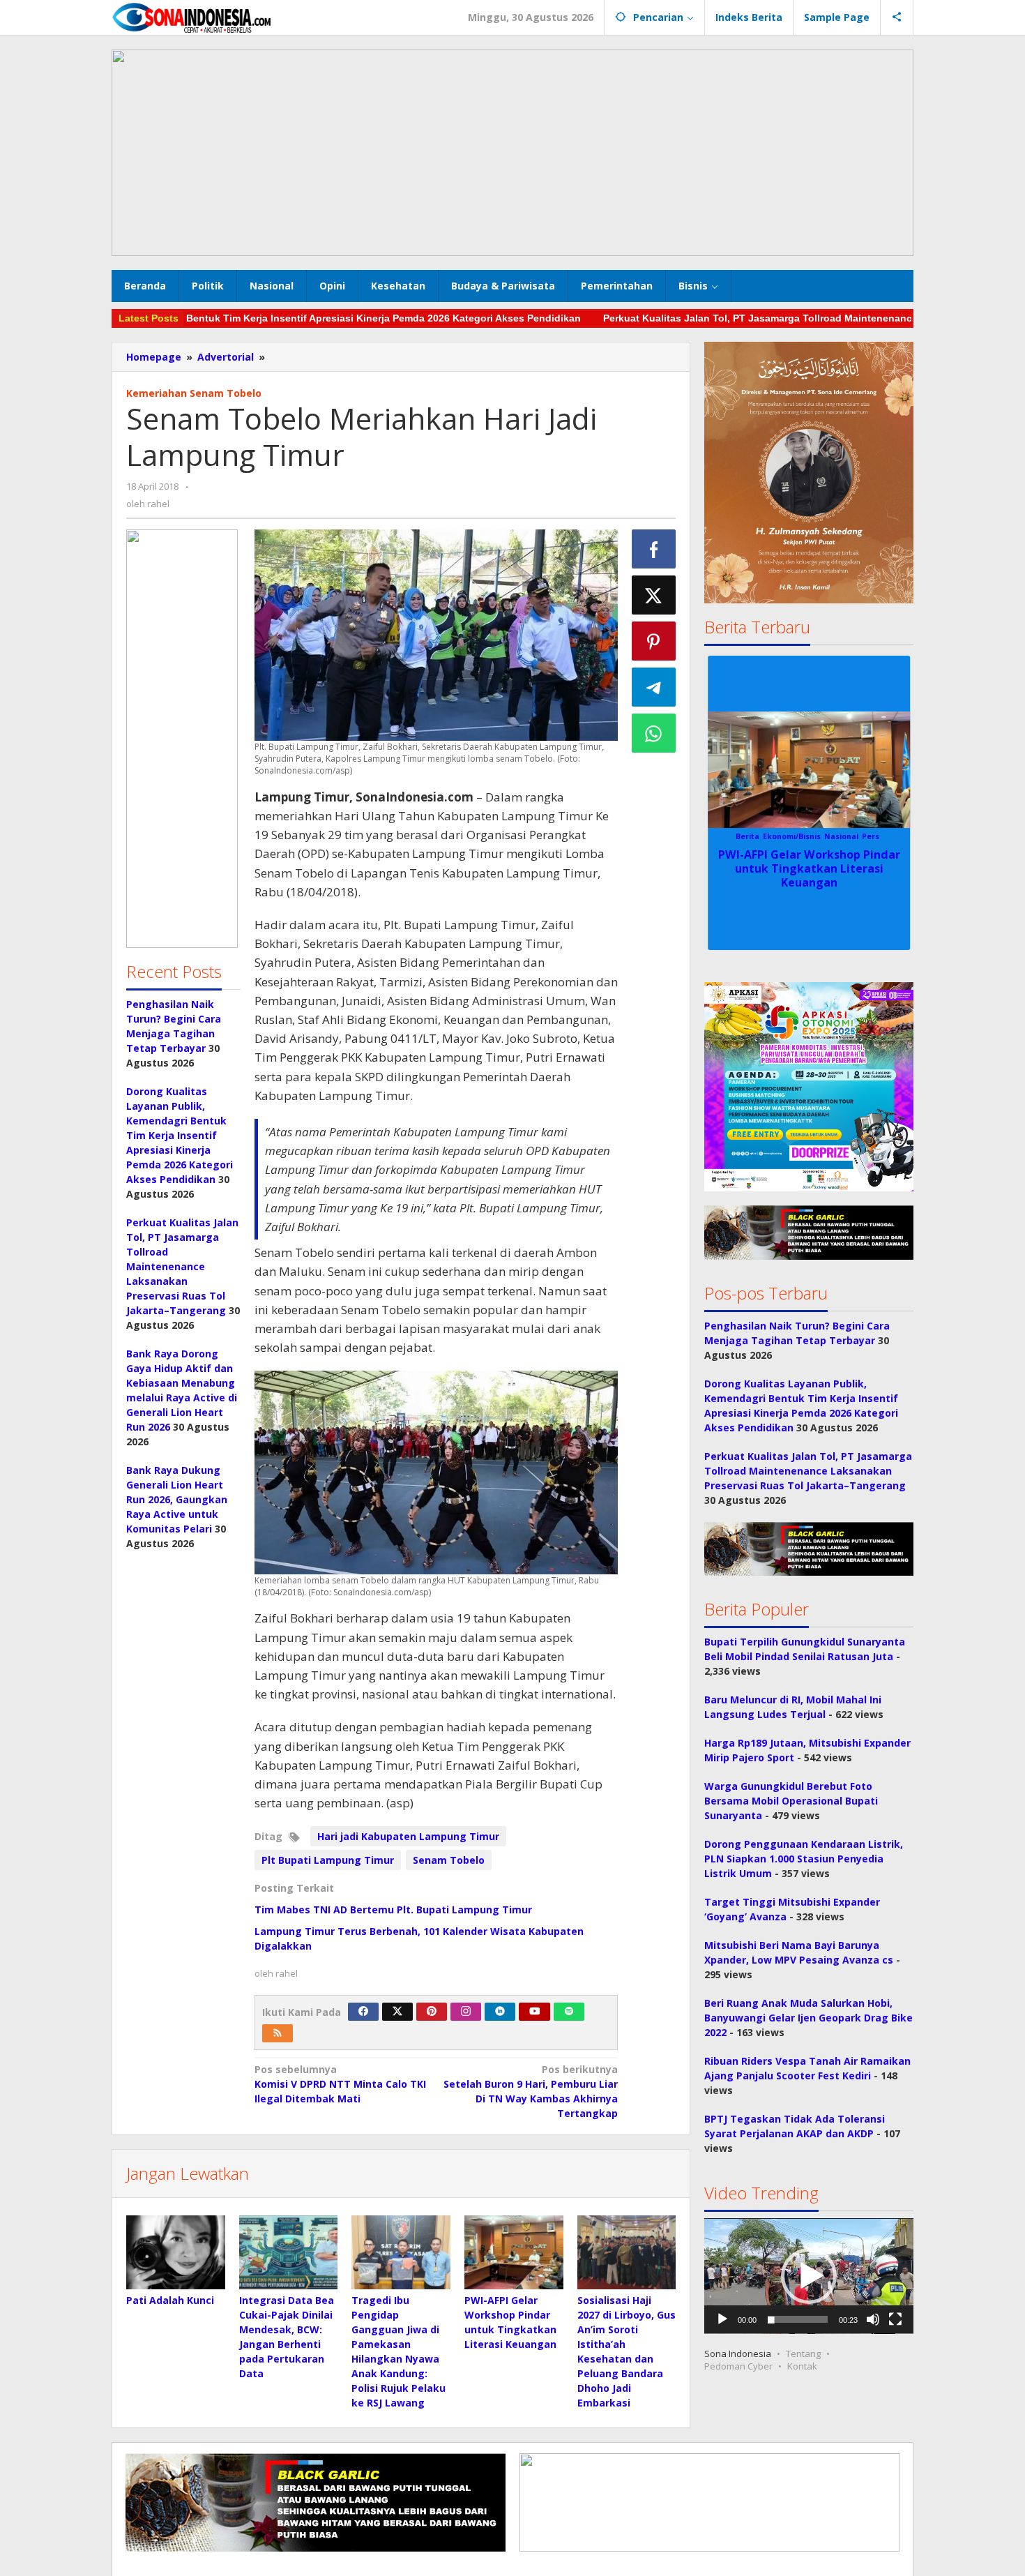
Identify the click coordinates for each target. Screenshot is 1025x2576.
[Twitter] (397, 2012)
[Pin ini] (654, 641)
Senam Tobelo (449, 1860)
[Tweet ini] (654, 595)
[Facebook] (363, 2012)
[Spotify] (569, 2012)
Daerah (753, 836)
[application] (809, 2276)
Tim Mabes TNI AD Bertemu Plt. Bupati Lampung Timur (393, 1910)
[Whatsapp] (654, 733)
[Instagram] (466, 2012)
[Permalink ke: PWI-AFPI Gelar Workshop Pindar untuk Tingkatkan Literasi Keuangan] (514, 2252)
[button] (182, 739)
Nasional (886, 836)
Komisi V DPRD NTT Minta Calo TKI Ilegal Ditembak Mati (340, 2084)
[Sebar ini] (654, 549)
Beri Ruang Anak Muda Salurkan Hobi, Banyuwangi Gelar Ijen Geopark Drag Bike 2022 (808, 2018)
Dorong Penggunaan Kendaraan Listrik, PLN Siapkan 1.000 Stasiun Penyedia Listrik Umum (804, 1859)
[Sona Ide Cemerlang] (192, 17)
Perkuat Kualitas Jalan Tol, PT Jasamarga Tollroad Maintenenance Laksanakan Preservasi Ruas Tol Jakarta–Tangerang (182, 1266)
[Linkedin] (500, 2012)
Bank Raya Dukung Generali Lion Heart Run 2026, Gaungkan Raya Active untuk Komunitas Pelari (177, 1499)
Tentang (803, 2354)
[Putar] (722, 2320)
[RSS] (278, 2033)
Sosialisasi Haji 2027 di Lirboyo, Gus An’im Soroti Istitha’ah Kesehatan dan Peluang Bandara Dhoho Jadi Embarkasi (809, 875)
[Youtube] (535, 2012)
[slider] (798, 2320)
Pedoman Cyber (738, 2367)
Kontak (802, 2367)
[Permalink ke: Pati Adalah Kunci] (176, 2252)
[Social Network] (897, 17)
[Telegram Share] (654, 687)
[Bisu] (873, 2320)
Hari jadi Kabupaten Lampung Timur (408, 1836)
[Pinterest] (432, 2012)
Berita (724, 836)
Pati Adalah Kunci (170, 2300)
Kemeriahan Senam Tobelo (194, 393)
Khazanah (846, 836)
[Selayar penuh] (895, 2320)
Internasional (797, 836)
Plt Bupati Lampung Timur (328, 1860)
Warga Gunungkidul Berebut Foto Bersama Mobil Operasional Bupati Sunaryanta (791, 1801)
